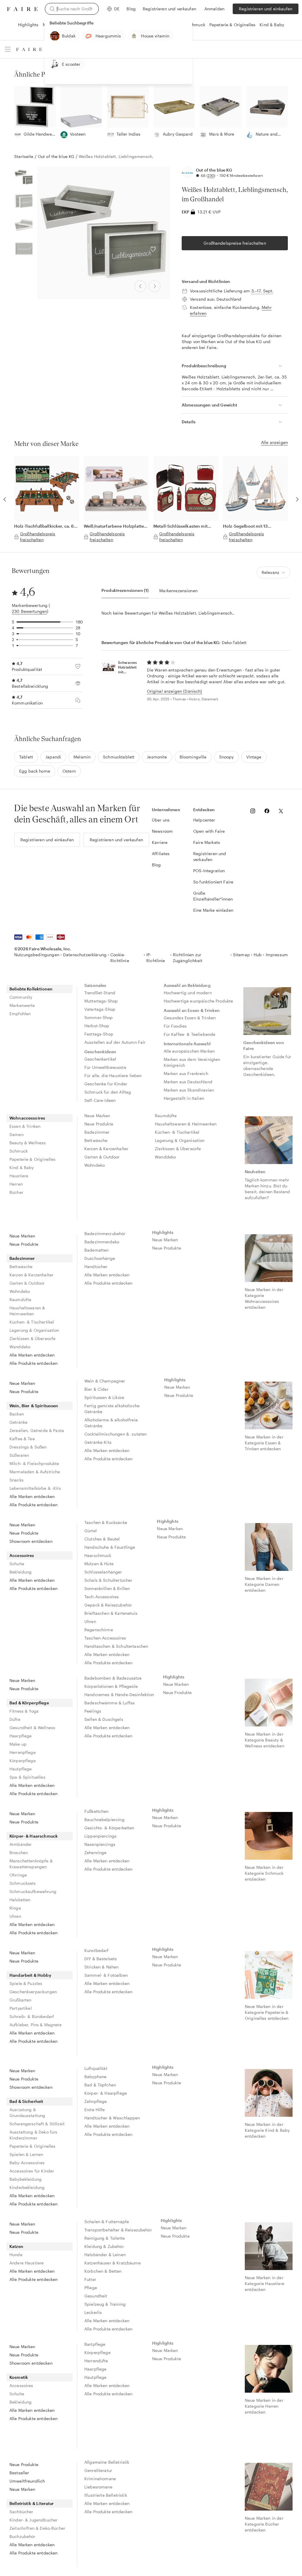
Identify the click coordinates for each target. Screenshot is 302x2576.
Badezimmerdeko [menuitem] (102, 1242)
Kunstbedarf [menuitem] (97, 1950)
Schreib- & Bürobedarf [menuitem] (32, 2016)
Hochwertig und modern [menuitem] (188, 993)
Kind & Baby (272, 25)
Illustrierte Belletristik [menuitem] (106, 2495)
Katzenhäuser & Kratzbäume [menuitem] (113, 2263)
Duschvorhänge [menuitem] (100, 1258)
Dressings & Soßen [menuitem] (28, 1447)
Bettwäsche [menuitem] (96, 1140)
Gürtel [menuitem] (91, 1531)
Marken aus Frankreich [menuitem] (186, 1073)
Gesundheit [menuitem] (96, 2296)
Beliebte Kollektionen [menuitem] (31, 989)
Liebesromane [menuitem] (98, 2487)
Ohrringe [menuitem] (18, 1875)
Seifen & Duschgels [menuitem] (104, 1719)
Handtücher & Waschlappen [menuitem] (112, 2118)
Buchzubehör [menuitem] (22, 2536)
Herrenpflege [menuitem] (23, 1752)
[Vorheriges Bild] (140, 286)
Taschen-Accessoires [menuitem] (105, 1638)
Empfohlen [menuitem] (20, 1014)
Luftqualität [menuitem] (96, 2068)
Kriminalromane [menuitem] (100, 2479)
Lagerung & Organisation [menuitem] (180, 1140)
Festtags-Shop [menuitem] (99, 1034)
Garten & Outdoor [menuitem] (102, 1157)
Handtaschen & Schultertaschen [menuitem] (116, 1646)
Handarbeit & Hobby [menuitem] (30, 1975)
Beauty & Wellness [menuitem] (28, 1143)
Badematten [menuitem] (97, 1250)
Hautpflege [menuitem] (21, 1769)
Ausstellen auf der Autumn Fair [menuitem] (115, 1042)
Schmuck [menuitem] (19, 1151)
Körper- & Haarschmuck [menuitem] (34, 1836)
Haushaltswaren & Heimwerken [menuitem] (186, 1124)
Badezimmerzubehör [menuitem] (105, 1233)
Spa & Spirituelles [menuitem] (27, 1777)
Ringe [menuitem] (15, 1908)
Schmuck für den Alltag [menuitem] (108, 1092)
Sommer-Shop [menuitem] (99, 1017)
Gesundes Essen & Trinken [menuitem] (190, 1018)
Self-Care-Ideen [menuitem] (100, 1100)
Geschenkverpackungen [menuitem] (33, 1992)
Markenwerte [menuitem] (22, 1005)
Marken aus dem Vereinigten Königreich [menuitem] (193, 1062)
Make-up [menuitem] (18, 1744)
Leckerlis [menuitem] (93, 2312)
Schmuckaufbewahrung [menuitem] (33, 1891)
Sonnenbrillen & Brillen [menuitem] (107, 1588)
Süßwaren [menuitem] (19, 1455)
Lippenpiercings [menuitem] (100, 1836)
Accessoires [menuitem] (22, 1555)
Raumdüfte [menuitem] (166, 1116)
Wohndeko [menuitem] (95, 1165)
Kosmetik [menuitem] (19, 2377)
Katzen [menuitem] (16, 2246)
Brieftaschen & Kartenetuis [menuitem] (111, 1613)
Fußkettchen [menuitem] (97, 1811)
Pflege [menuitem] (91, 2288)
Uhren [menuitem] (90, 1621)
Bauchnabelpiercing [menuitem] (104, 1819)
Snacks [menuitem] (17, 1480)
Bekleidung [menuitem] (21, 1572)
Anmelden (214, 9)
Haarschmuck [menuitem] (98, 1555)
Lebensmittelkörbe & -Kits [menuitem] (35, 1488)
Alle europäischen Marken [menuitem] (189, 1051)
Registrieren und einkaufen (266, 9)
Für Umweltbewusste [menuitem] (105, 1067)
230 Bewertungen (29, 611)
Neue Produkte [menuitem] (99, 1124)
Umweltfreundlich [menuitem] (27, 2481)
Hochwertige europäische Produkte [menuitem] (198, 1001)
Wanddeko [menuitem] (165, 1157)
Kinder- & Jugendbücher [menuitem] (33, 2520)
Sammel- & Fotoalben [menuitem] (106, 1975)
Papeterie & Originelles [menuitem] (32, 1159)
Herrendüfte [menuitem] (96, 2361)
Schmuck (196, 25)
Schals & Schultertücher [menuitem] (108, 1580)
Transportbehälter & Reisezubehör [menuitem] (118, 2230)
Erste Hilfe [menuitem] (95, 2110)
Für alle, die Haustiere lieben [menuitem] (113, 1075)
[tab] (125, 591)
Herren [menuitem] (16, 1184)
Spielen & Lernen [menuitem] (26, 2154)
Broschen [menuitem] (19, 1852)
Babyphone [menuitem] (95, 2077)
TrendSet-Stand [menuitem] (100, 993)
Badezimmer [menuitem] (97, 1132)
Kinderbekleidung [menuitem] (27, 2187)
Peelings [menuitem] (93, 1711)
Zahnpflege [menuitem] (96, 2101)
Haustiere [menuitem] (19, 1176)
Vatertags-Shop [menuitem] (100, 1009)
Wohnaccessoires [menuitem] (27, 1118)
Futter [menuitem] (90, 2279)
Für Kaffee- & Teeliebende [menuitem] (190, 1034)
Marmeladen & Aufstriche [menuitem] (35, 1472)
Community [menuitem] (21, 997)
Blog (131, 9)
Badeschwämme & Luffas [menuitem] (110, 1703)
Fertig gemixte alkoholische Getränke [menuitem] (113, 1409)
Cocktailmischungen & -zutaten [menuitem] (115, 1434)
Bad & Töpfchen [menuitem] (100, 2085)
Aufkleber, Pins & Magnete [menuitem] (36, 2025)
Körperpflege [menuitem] (23, 1761)
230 (211, 175)
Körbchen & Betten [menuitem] (103, 2271)
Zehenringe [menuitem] (96, 1852)
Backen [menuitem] (17, 1414)
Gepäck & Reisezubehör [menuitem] (108, 1605)
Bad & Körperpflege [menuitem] (29, 1703)
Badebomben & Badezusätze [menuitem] (113, 1678)
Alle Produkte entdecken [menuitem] (33, 1363)
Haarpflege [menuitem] (21, 1736)
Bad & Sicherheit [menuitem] (26, 2101)
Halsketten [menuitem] (20, 1900)
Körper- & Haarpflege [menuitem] (106, 2093)
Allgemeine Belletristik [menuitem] (107, 2462)
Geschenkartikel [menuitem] (100, 1059)
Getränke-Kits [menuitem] (98, 1442)
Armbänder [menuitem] (20, 1844)
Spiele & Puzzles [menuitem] (26, 1983)
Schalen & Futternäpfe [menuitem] (107, 2222)
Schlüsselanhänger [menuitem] (103, 1572)
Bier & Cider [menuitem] (96, 1389)
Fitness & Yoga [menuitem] (24, 1711)
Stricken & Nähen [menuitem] (101, 1967)
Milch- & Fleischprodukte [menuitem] (34, 1463)
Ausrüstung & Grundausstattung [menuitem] (27, 2112)
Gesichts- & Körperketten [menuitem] (109, 1828)
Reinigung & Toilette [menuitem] (105, 2238)
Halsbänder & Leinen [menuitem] (105, 2255)
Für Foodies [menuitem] (175, 1026)
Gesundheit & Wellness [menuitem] (32, 1728)
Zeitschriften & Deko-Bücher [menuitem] (37, 2528)
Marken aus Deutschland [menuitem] (188, 1082)
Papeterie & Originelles (232, 25)
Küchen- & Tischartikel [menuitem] (177, 1132)
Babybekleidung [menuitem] (26, 2179)
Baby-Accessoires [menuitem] (27, 2163)
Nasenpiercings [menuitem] (100, 1844)
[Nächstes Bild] (155, 286)
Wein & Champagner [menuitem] (105, 1381)
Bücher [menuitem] (16, 1192)
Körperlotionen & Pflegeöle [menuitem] (111, 1686)
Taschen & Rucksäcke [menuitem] (106, 1522)
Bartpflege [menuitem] (95, 2344)
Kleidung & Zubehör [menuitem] (104, 2246)
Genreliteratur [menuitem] (98, 2470)
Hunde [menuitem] (16, 2255)
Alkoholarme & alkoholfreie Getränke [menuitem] (112, 1423)
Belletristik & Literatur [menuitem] (32, 2503)
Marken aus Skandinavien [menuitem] (189, 1090)
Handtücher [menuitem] (96, 1266)
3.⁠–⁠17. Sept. (262, 291)
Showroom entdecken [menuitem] (31, 1541)
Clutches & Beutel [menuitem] (102, 1539)
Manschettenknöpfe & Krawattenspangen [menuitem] (31, 1864)
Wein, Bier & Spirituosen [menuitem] (34, 1406)
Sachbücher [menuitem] (21, 2512)
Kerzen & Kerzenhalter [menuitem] (106, 1149)
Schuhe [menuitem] (17, 1564)
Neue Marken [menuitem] (97, 1116)
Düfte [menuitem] (15, 1719)
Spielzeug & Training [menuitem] (105, 2304)
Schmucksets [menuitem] (23, 1883)
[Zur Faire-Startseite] (22, 9)
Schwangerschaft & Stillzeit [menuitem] (37, 2124)
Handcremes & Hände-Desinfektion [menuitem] (119, 1694)
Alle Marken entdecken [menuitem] (32, 1355)
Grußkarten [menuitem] (20, 2000)
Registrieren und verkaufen (169, 9)
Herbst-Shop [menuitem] (97, 1026)
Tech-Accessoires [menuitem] (102, 1597)
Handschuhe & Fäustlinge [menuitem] (110, 1547)
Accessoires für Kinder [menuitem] (32, 2171)
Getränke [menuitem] (18, 1422)
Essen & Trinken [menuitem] (25, 1126)
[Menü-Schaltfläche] (8, 49)
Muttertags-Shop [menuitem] (101, 1001)
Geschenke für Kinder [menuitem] (106, 1084)
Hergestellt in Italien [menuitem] (184, 1098)
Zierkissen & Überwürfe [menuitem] (178, 1149)
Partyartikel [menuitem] (21, 2008)
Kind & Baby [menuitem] (22, 1167)
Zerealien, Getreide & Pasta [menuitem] (37, 1430)
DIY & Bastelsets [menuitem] (101, 1959)
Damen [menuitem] (17, 1134)
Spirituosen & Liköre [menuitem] (104, 1397)
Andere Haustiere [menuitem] (27, 2263)
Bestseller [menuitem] (19, 2473)
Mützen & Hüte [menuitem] (99, 1564)
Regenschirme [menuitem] (99, 1630)
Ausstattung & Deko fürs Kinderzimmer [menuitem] (33, 2135)
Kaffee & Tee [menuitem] (22, 1439)
